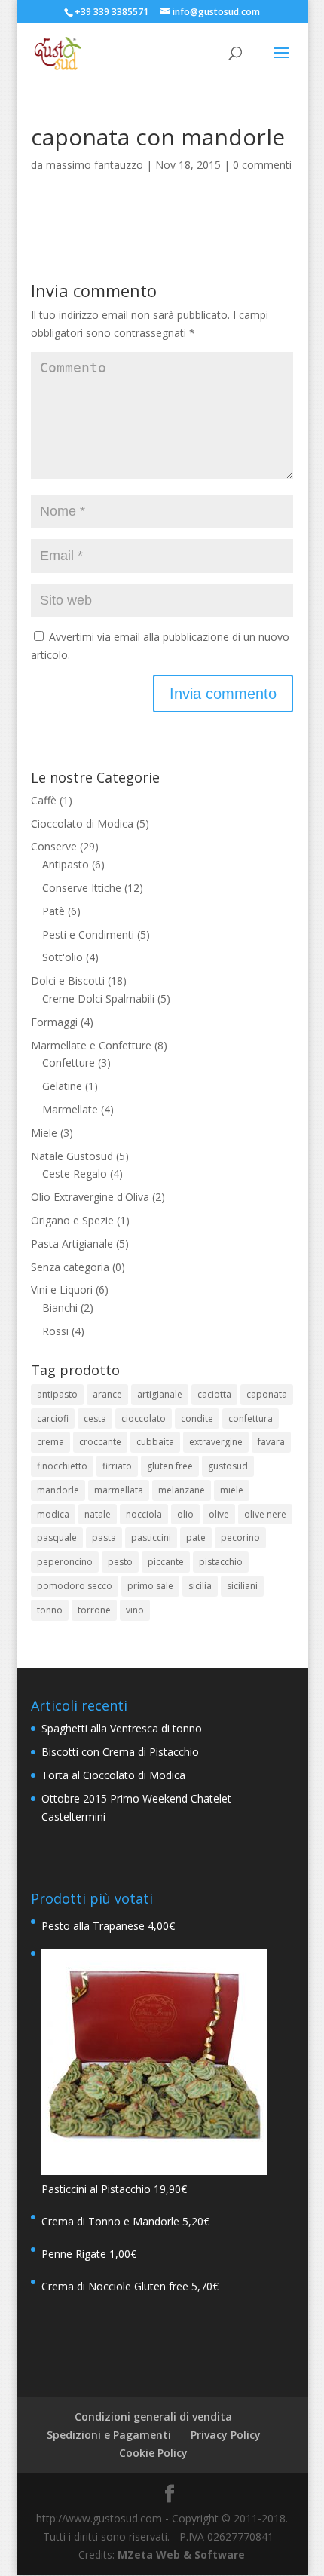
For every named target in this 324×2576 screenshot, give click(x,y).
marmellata (119, 1490)
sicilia (200, 1586)
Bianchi (60, 1308)
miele (232, 1490)
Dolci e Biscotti (68, 980)
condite (197, 1418)
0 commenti (262, 165)
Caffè (44, 800)
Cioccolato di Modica (82, 824)
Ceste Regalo (75, 1173)
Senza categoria (70, 1267)
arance (107, 1394)
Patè (53, 911)
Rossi (55, 1331)
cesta (95, 1418)
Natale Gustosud (72, 1156)
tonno (50, 1610)
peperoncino (65, 1562)
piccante (166, 1562)
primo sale (150, 1586)
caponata (267, 1394)
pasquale (57, 1538)
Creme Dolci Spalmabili (98, 999)
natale (98, 1514)
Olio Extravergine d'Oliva (90, 1197)
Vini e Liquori (62, 1290)
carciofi (53, 1418)
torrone (94, 1610)
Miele (44, 1133)
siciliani (242, 1586)
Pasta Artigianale (72, 1244)
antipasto (57, 1394)
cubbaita (155, 1442)
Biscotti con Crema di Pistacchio (120, 1752)
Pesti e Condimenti (88, 934)
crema (50, 1442)
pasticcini (151, 1538)
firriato (117, 1466)
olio (185, 1514)
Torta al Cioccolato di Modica (113, 1775)
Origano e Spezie (72, 1220)
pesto (120, 1562)
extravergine (216, 1442)
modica (53, 1514)
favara (271, 1442)
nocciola (144, 1514)
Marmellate (70, 1109)
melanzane (182, 1490)
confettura (251, 1418)
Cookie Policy (153, 2453)
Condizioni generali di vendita (153, 2417)
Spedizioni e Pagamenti (109, 2435)
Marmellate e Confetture (91, 1045)
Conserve (54, 846)
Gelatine (62, 1086)
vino (135, 1610)
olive (219, 1514)
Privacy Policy (226, 2435)
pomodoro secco (75, 1586)
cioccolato (144, 1418)
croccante (100, 1442)
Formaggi (54, 1022)
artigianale (160, 1394)
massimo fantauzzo (95, 165)
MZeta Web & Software (181, 2555)
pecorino (240, 1538)
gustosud (228, 1466)
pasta (104, 1538)
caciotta (214, 1394)
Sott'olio (63, 957)
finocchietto (62, 1466)
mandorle (58, 1490)
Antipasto (66, 864)
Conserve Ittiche (82, 888)
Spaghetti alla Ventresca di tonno (122, 1728)
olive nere (265, 1514)
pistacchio (221, 1562)
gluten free (170, 1466)
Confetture (69, 1063)
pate (196, 1538)
